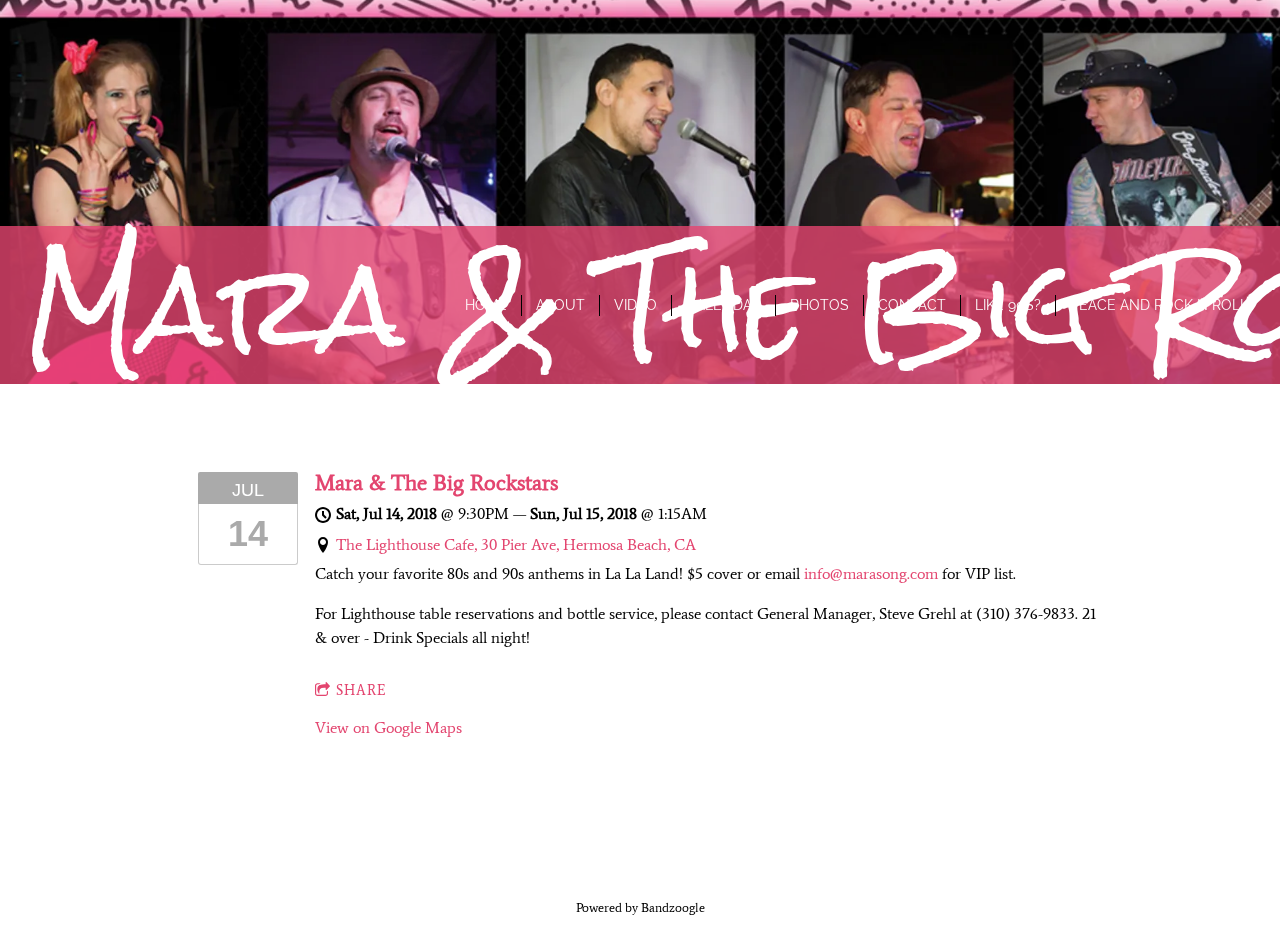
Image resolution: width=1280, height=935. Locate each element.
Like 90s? (1008, 305)
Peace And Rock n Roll (1159, 305)
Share (361, 690)
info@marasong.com (871, 573)
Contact (912, 305)
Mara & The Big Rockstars (436, 482)
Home (486, 305)
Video (635, 305)
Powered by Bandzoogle (640, 907)
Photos (819, 305)
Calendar (723, 305)
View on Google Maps (388, 727)
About (560, 305)
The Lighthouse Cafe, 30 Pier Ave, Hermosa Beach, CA (516, 544)
